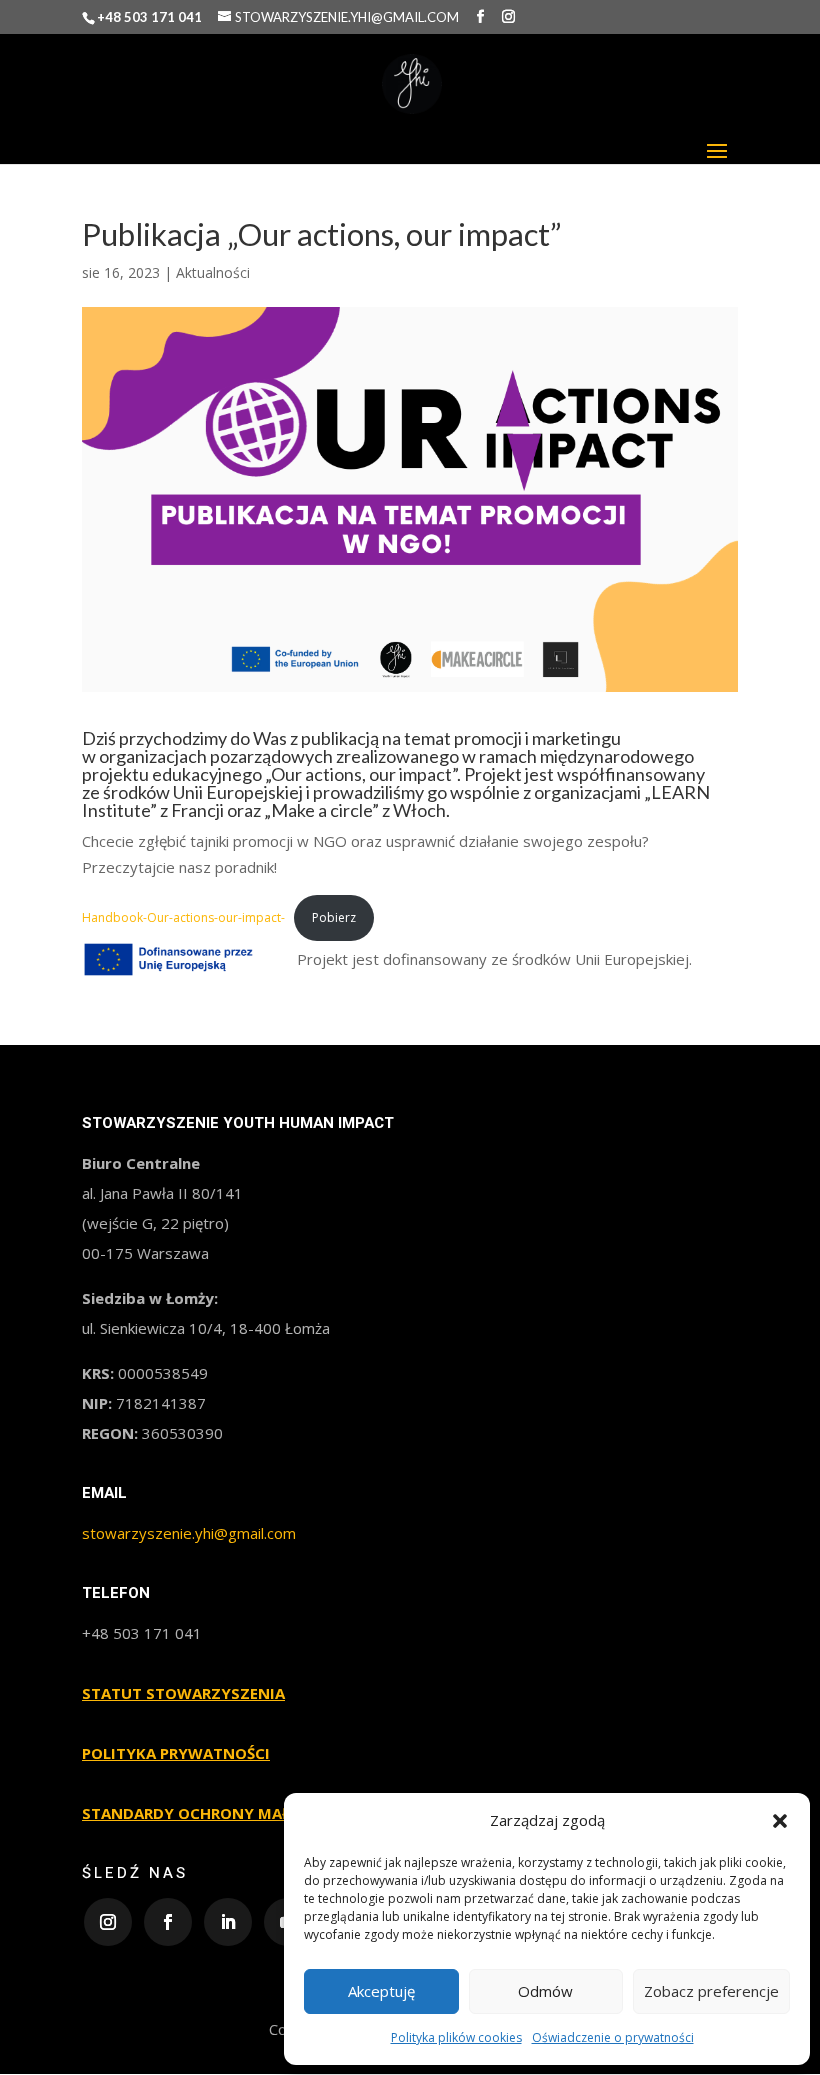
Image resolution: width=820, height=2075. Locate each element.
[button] (780, 1821)
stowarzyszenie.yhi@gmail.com (189, 1533)
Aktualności (213, 272)
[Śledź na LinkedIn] (228, 1922)
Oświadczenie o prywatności (613, 2037)
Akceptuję (381, 1991)
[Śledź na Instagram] (108, 1922)
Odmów (545, 1991)
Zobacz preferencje (711, 1991)
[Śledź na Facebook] (168, 1922)
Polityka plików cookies (456, 2037)
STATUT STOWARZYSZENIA (183, 1693)
